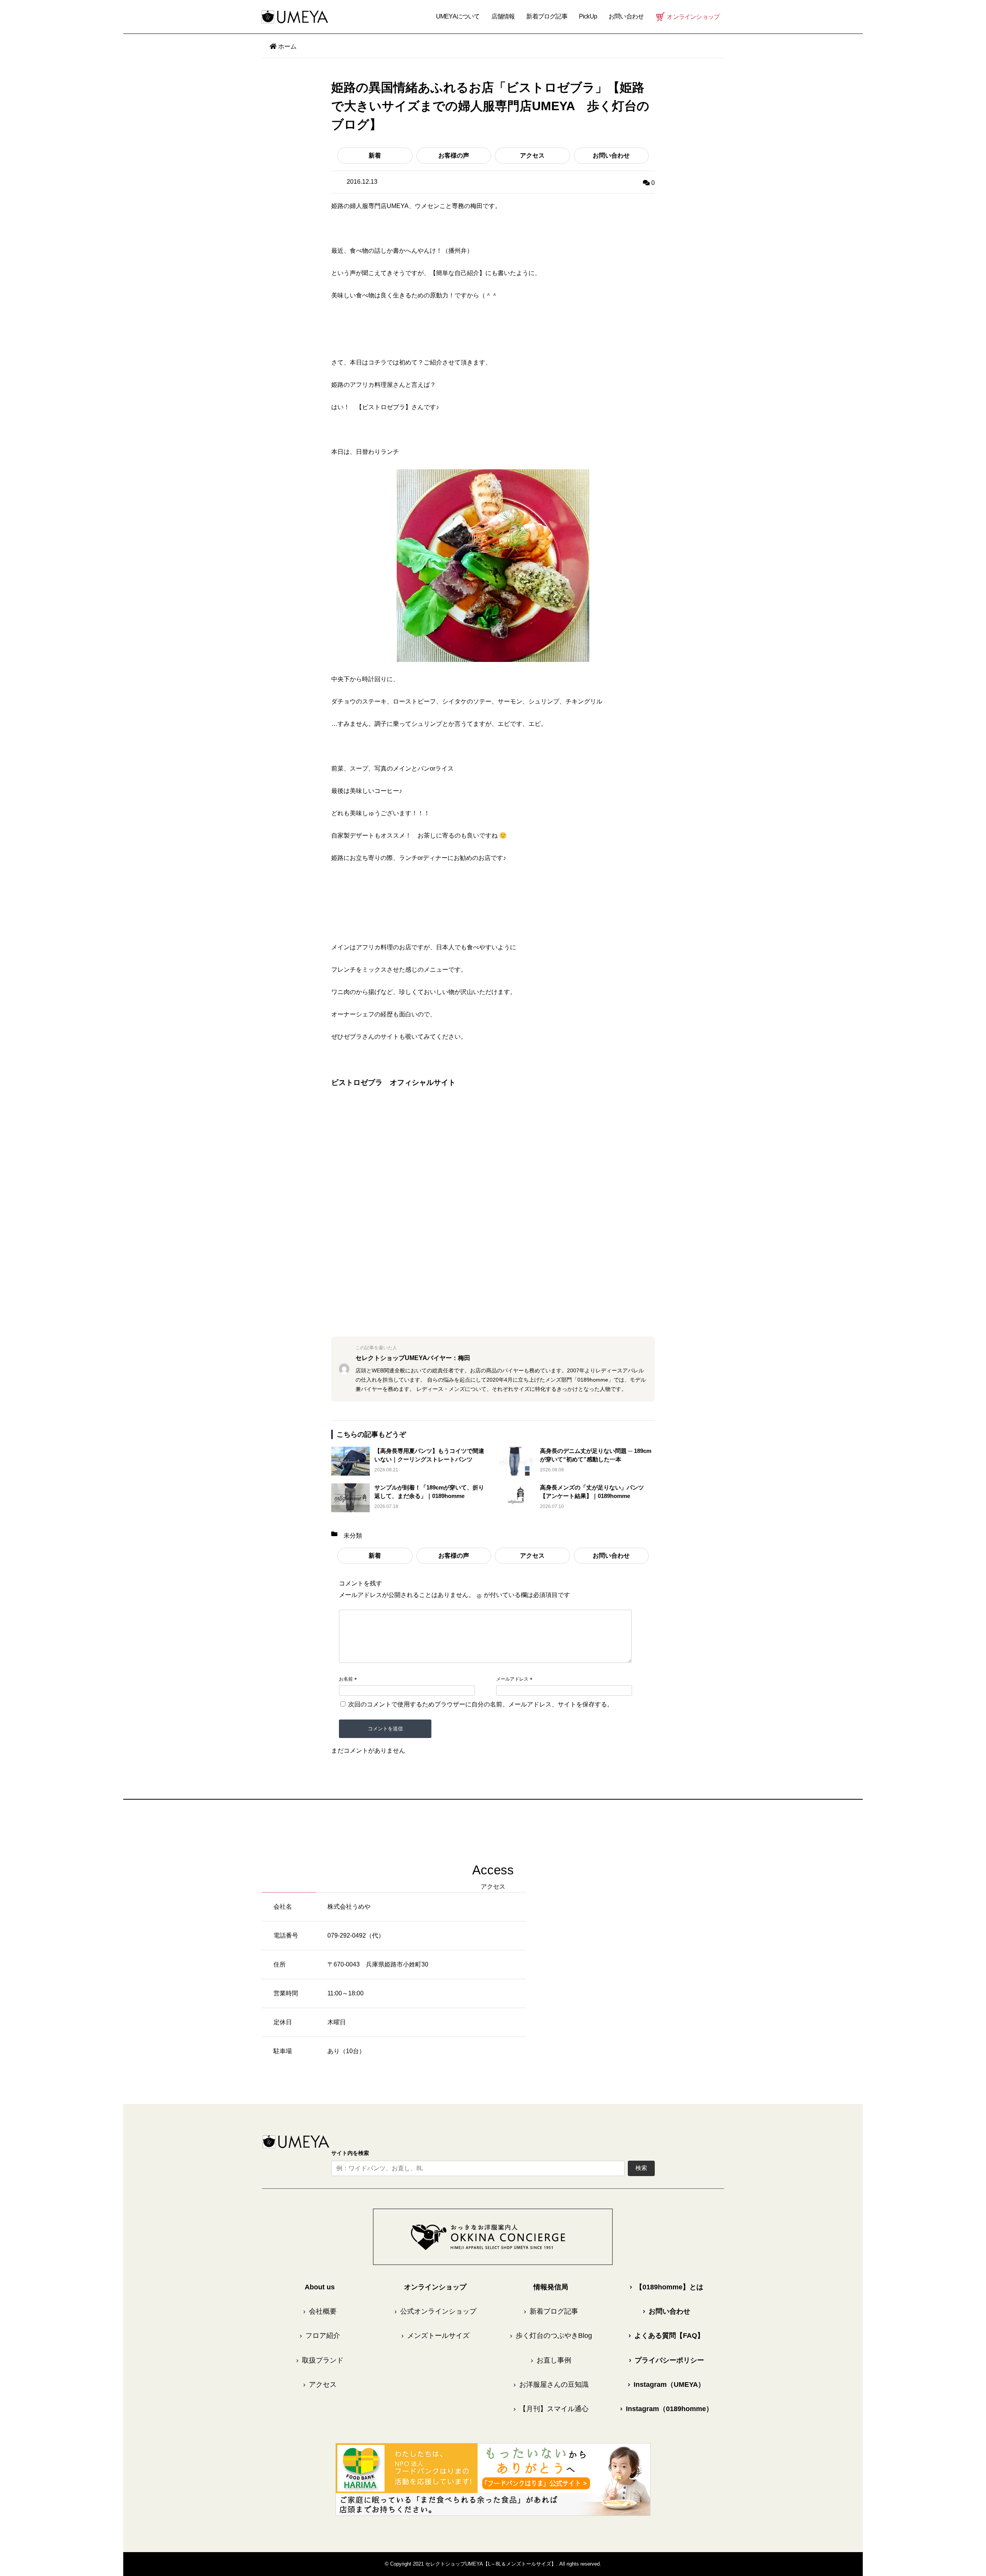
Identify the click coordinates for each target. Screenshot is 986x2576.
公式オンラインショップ (435, 2311)
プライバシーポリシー (667, 2360)
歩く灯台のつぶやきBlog (551, 2336)
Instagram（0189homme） (667, 2409)
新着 (375, 155)
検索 (641, 2168)
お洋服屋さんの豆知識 (551, 2385)
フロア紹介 (320, 2336)
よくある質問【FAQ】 (666, 2336)
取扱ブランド (320, 2360)
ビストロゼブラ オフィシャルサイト (393, 1082)
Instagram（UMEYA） (666, 2385)
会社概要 (320, 2311)
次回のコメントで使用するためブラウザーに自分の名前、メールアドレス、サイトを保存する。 (481, 1704)
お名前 (346, 1679)
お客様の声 (454, 155)
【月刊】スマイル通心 (551, 2409)
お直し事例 (551, 2360)
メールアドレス (512, 1679)
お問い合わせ (611, 155)
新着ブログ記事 (547, 16)
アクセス (532, 155)
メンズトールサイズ (435, 2336)
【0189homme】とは (667, 2287)
